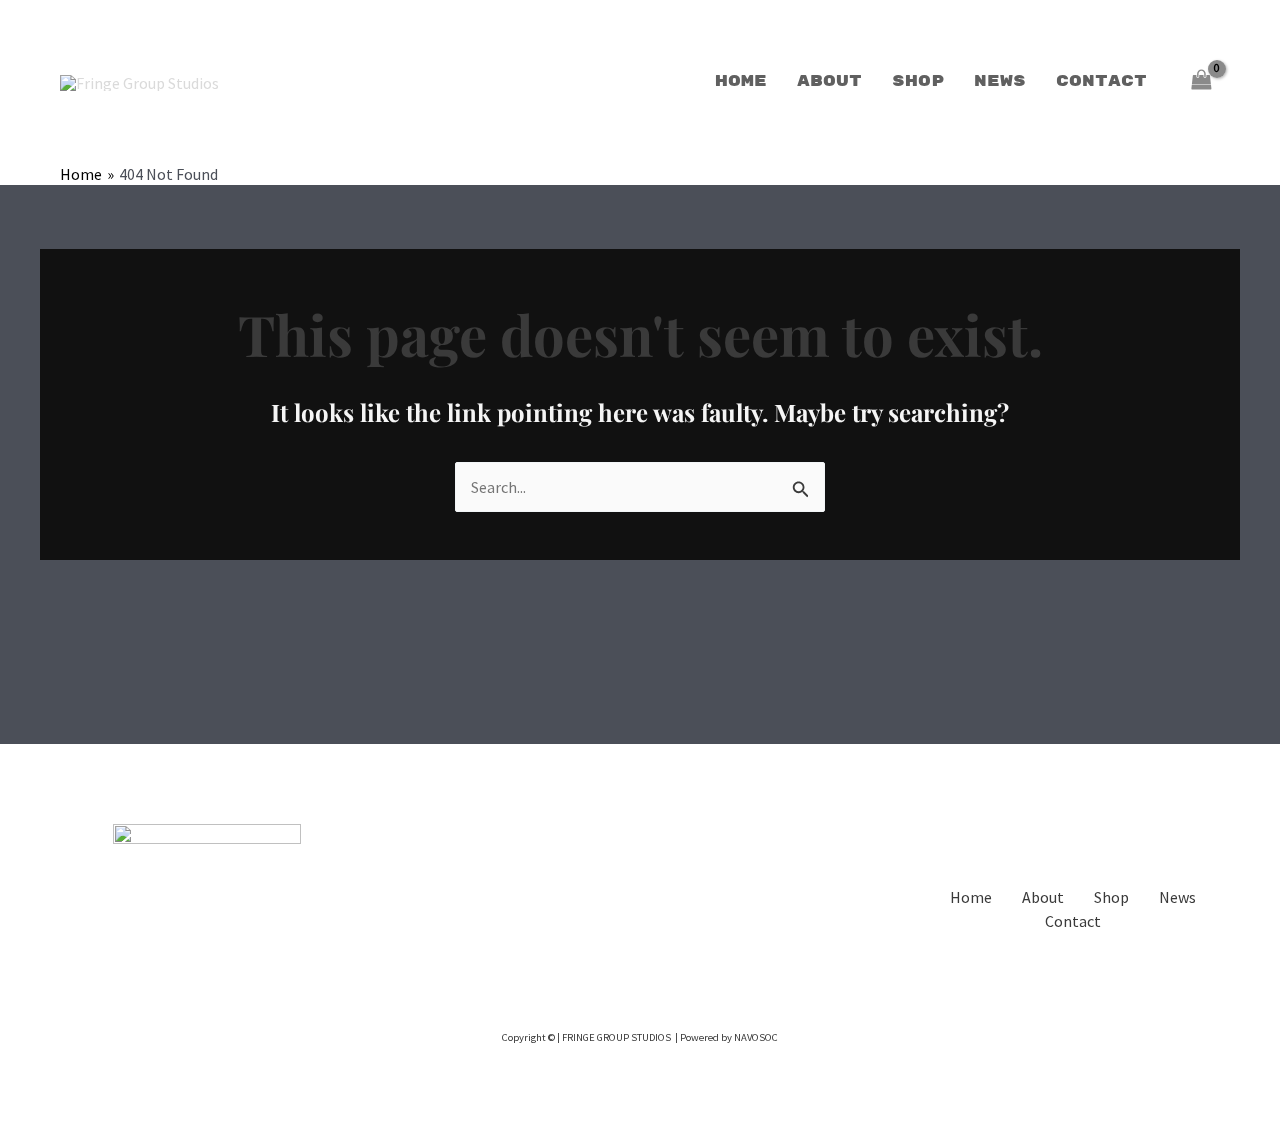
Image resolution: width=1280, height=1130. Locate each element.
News (1000, 81)
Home (741, 81)
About (829, 81)
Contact (1101, 81)
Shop (918, 81)
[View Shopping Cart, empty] (1201, 81)
